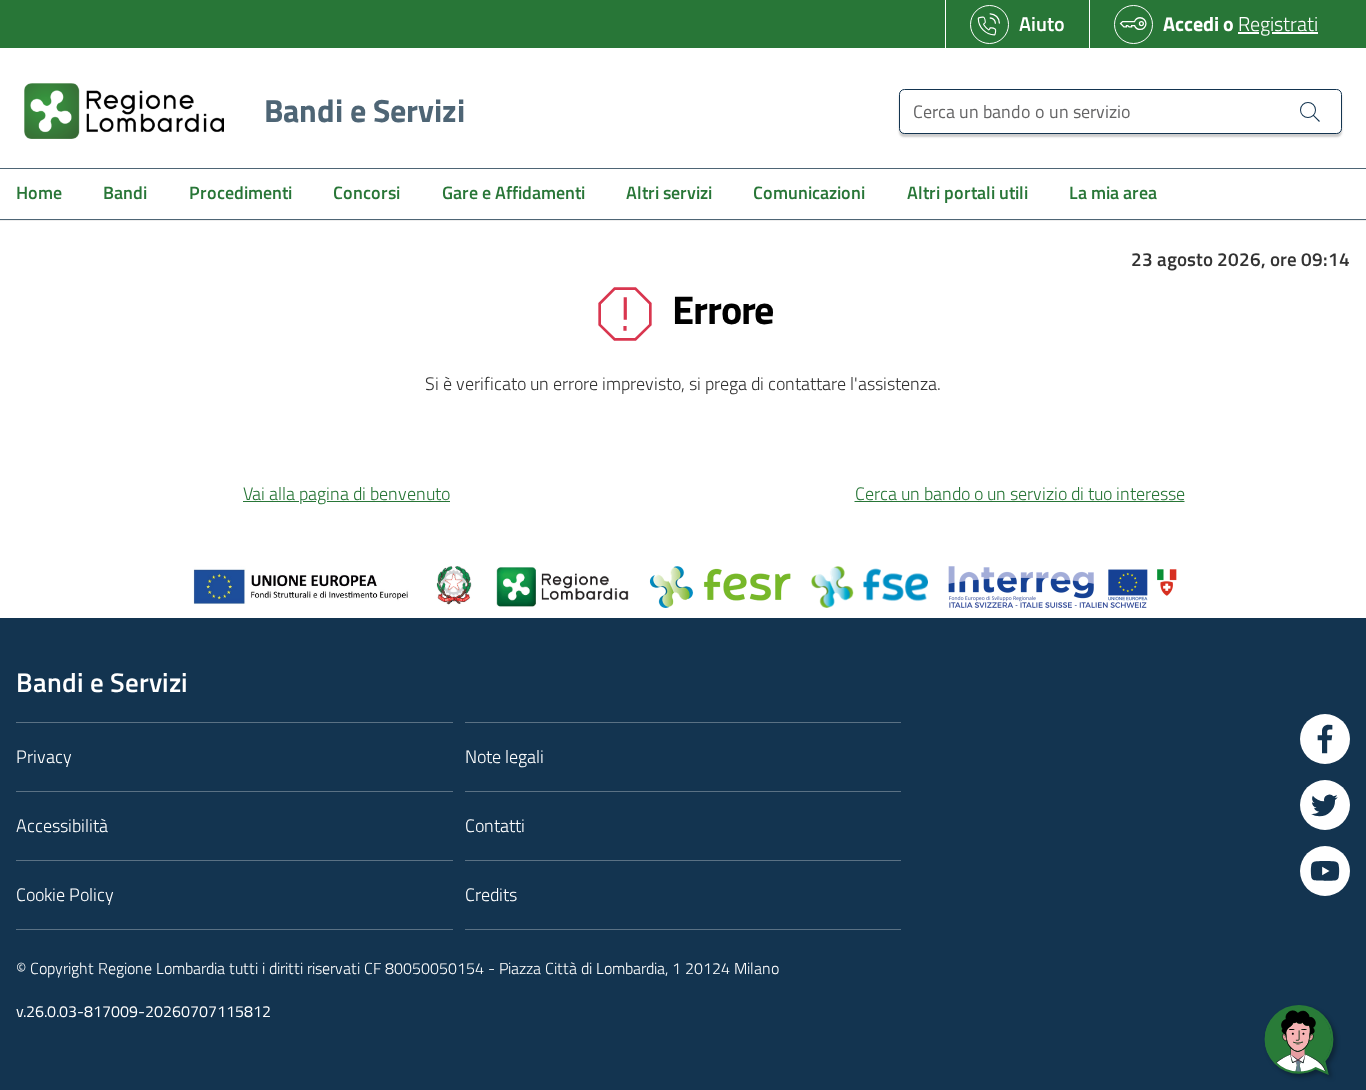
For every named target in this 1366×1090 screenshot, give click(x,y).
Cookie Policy (65, 894)
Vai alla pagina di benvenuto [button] (346, 493)
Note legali (504, 756)
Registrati (1278, 23)
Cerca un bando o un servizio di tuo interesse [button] (1020, 493)
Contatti (495, 825)
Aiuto (1042, 23)
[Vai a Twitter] (1325, 805)
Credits (491, 894)
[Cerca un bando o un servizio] (1310, 111)
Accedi (1191, 23)
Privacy (44, 756)
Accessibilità (62, 825)
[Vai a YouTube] (1325, 871)
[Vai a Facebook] (1325, 739)
